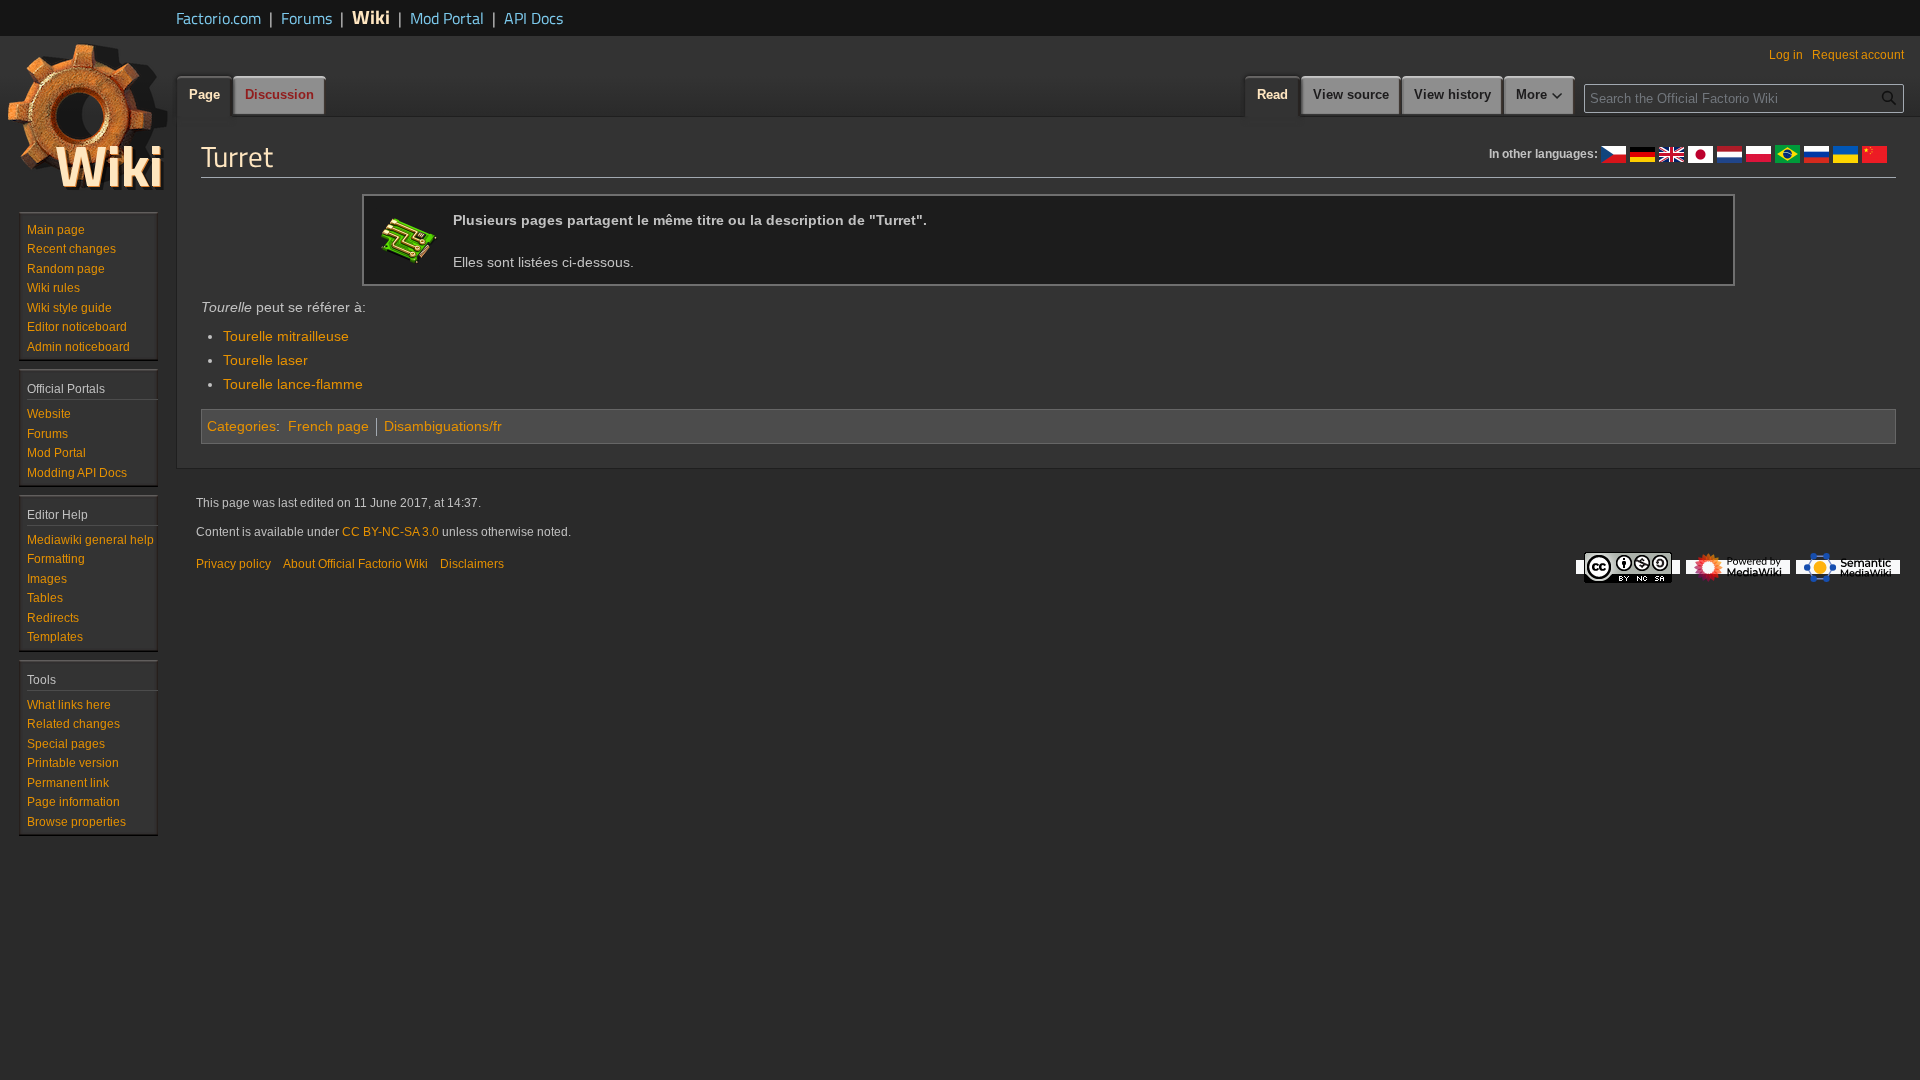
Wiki (371, 16)
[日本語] (1700, 153)
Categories (241, 426)
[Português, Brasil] (1787, 153)
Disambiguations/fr (443, 426)
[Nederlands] (1729, 153)
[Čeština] (1613, 153)
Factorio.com (218, 18)
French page (328, 426)
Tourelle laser (265, 360)
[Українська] (1845, 153)
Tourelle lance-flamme (293, 384)
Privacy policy (233, 564)
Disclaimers (472, 564)
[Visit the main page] (88, 116)
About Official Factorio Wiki (355, 564)
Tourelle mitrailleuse (286, 336)
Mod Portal (447, 18)
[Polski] (1758, 153)
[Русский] (1816, 153)
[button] (1540, 96)
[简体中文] (1874, 153)
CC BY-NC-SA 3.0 (390, 532)
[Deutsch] (1642, 153)
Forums (306, 18)
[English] (1671, 153)
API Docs (533, 18)
